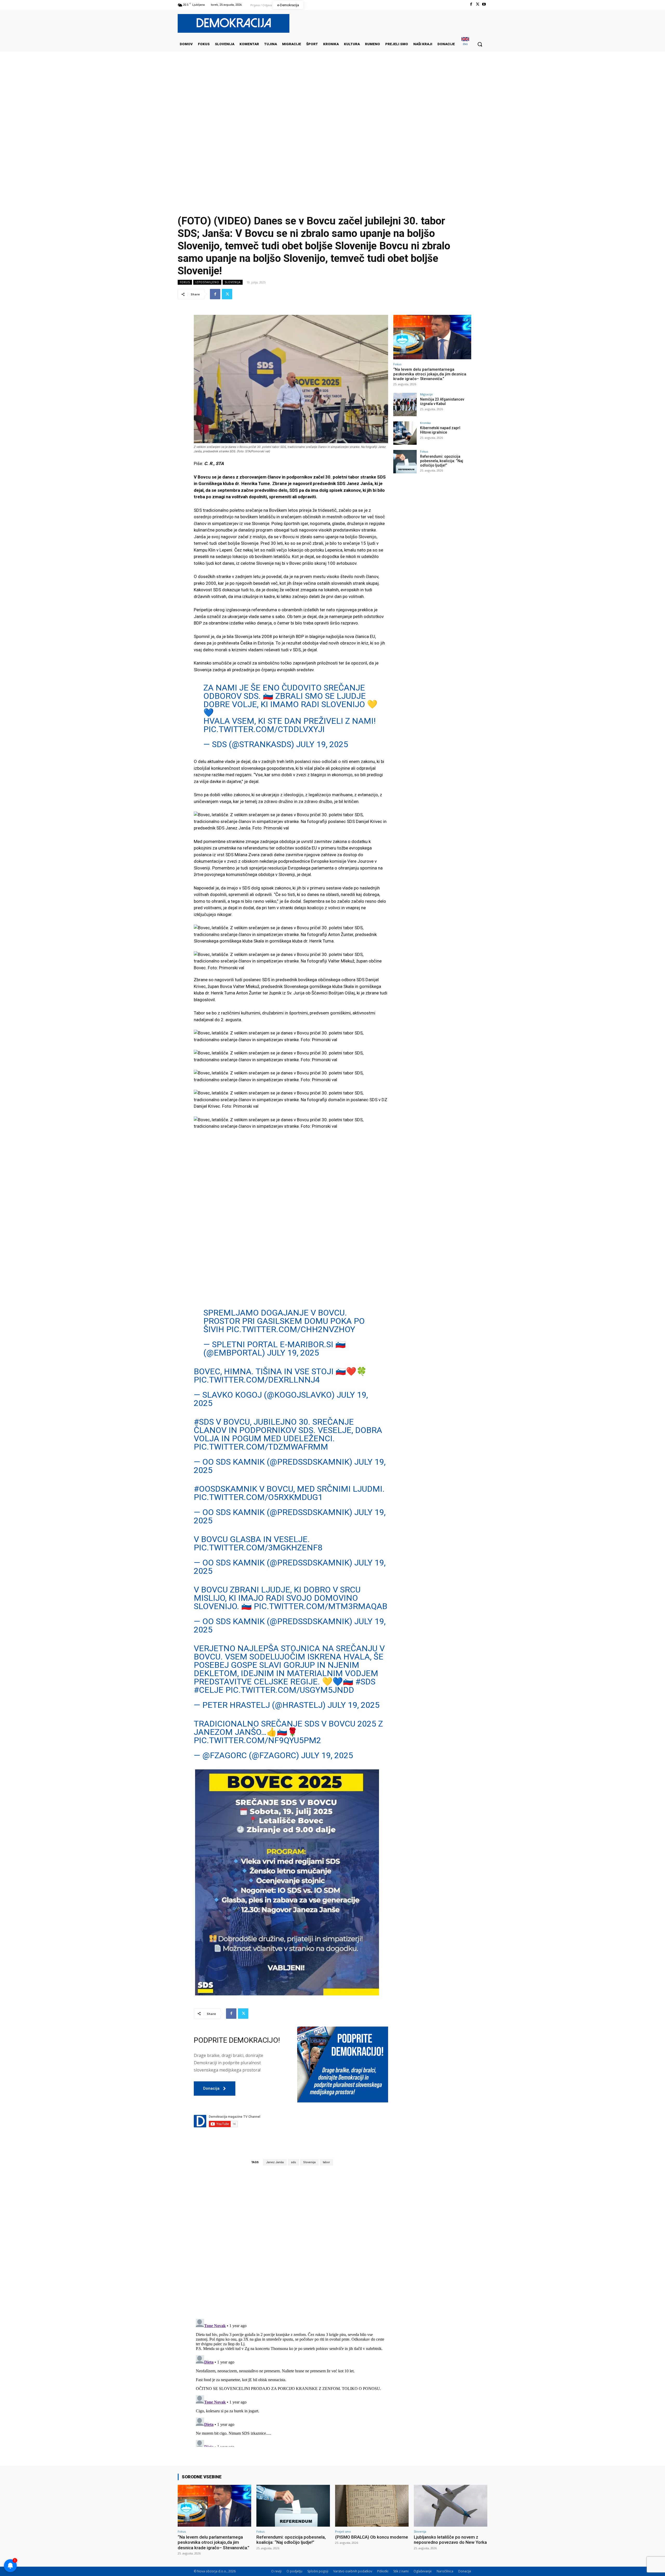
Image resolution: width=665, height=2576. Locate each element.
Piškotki (383, 2571)
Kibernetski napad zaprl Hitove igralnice (440, 430)
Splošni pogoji (318, 2571)
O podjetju (294, 2571)
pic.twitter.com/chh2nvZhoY (291, 1329)
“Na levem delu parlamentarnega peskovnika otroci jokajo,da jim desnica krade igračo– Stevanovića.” (430, 374)
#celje (209, 1690)
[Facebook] (471, 4)
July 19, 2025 (322, 744)
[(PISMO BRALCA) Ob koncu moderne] (372, 2506)
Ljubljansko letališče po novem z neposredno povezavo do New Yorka (450, 2540)
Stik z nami (401, 2571)
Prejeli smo (343, 2531)
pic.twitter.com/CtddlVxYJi (264, 729)
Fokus (185, 282)
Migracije (426, 394)
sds (293, 2162)
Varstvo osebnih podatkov (353, 2571)
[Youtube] (484, 4)
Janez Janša (275, 2162)
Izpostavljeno (207, 282)
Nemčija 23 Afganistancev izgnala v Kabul (442, 401)
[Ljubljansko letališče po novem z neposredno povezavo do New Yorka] (451, 2506)
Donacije (465, 2571)
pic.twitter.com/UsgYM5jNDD (290, 1690)
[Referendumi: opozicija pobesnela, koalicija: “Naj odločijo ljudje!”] (405, 462)
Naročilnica (445, 2571)
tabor (326, 2162)
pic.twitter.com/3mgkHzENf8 (258, 1548)
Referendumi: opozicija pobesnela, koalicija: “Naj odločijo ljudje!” (442, 461)
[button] (480, 44)
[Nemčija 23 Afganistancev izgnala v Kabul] (405, 404)
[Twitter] (478, 4)
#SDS (204, 1422)
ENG (465, 44)
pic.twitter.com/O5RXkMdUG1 (258, 1497)
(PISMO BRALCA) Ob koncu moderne (372, 2537)
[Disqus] (291, 2242)
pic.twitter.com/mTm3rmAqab (321, 1606)
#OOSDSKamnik (225, 1489)
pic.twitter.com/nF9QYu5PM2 (257, 1740)
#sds (365, 1682)
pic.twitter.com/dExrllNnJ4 (257, 1380)
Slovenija (233, 282)
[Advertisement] (332, 104)
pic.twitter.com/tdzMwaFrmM (261, 1447)
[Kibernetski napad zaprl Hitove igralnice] (405, 433)
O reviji (276, 2571)
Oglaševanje (423, 2571)
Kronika (425, 423)
